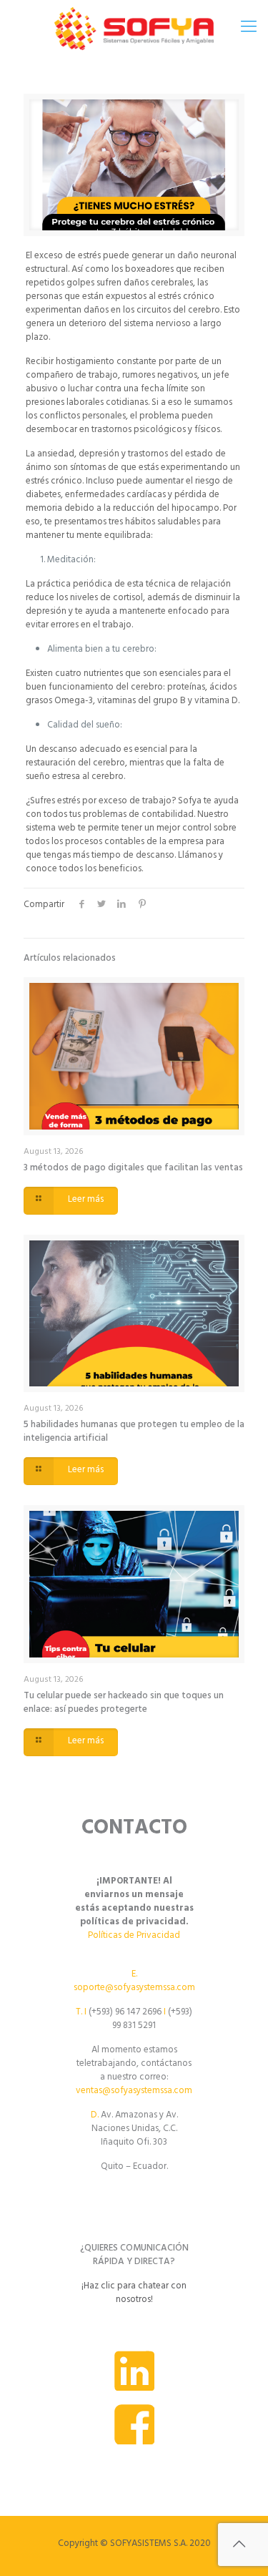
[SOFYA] (134, 29)
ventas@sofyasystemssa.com (134, 2092)
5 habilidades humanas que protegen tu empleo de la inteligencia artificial (134, 1433)
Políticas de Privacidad (134, 1936)
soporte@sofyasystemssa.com (134, 1989)
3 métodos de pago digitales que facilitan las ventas (133, 1169)
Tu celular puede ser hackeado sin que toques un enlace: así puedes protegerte (124, 1704)
